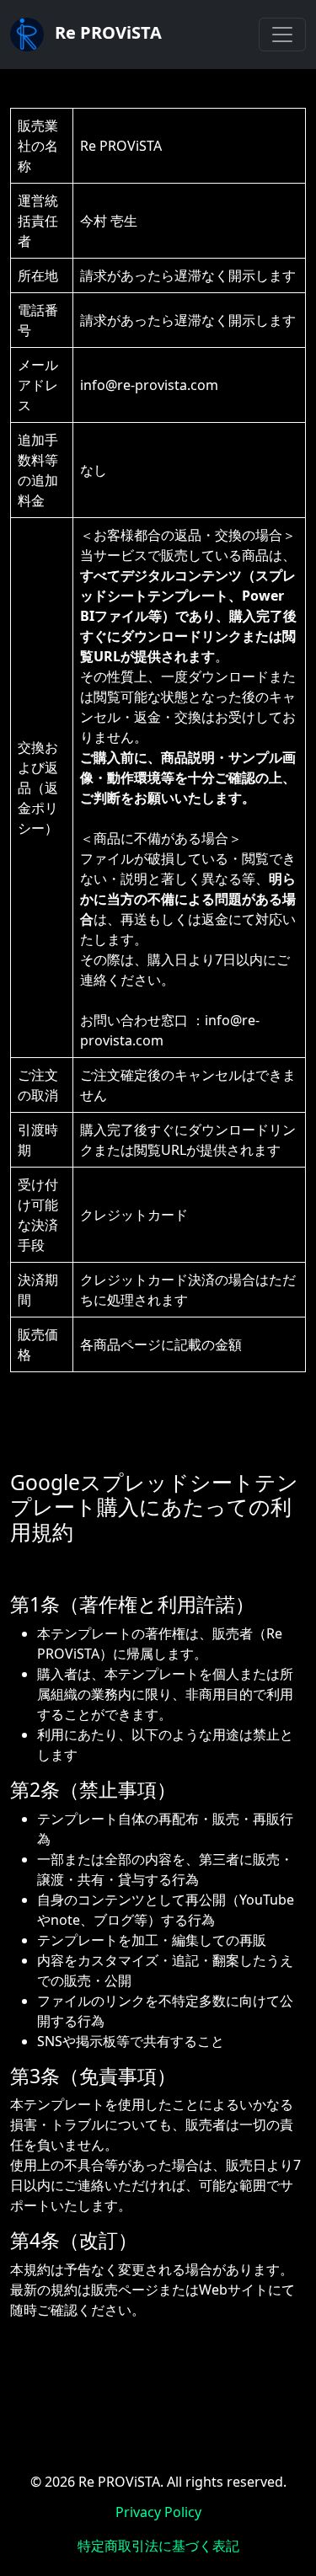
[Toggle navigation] (282, 35)
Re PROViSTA (106, 32)
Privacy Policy (158, 2512)
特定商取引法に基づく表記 (158, 2546)
